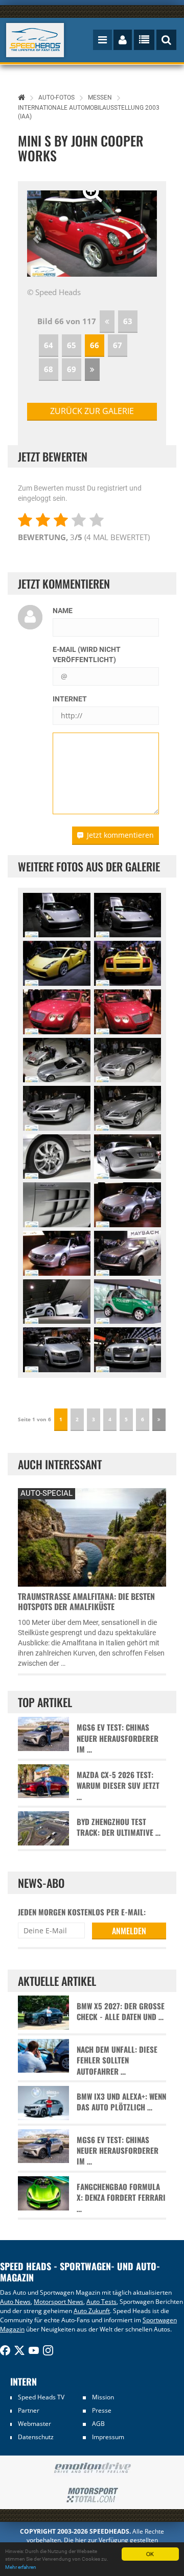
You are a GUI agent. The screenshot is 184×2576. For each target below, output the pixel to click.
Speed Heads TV (41, 2397)
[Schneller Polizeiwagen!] (128, 1302)
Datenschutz (36, 2437)
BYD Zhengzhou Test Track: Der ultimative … (119, 1827)
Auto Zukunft (92, 2311)
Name (63, 611)
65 (72, 345)
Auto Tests (101, 2302)
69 (72, 369)
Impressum (108, 2437)
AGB (98, 2424)
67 (118, 345)
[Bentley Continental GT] (57, 1012)
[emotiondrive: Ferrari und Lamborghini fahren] (92, 2469)
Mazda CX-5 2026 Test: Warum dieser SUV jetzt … (118, 1786)
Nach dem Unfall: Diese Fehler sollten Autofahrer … (117, 2060)
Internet (70, 699)
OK (150, 2554)
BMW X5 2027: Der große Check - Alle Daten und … (121, 2011)
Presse (102, 2410)
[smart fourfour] (57, 1302)
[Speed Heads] (35, 40)
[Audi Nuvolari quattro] (57, 1350)
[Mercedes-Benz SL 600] (128, 1205)
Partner (29, 2410)
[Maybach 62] (128, 1253)
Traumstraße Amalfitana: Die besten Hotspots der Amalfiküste (86, 1601)
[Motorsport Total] (92, 2495)
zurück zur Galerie (92, 411)
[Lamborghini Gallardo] (57, 915)
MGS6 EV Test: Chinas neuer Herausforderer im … (118, 1738)
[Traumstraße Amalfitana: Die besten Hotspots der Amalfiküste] (92, 1536)
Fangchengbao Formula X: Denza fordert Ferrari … (121, 2198)
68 (49, 369)
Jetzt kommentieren (120, 835)
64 (49, 345)
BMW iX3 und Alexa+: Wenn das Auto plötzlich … (121, 2102)
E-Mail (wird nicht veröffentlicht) (87, 654)
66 (95, 345)
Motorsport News (59, 2302)
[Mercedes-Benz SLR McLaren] (57, 1060)
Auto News (15, 2302)
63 (128, 321)
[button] (37, 234)
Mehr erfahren (21, 2567)
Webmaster (34, 2424)
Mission (103, 2397)
